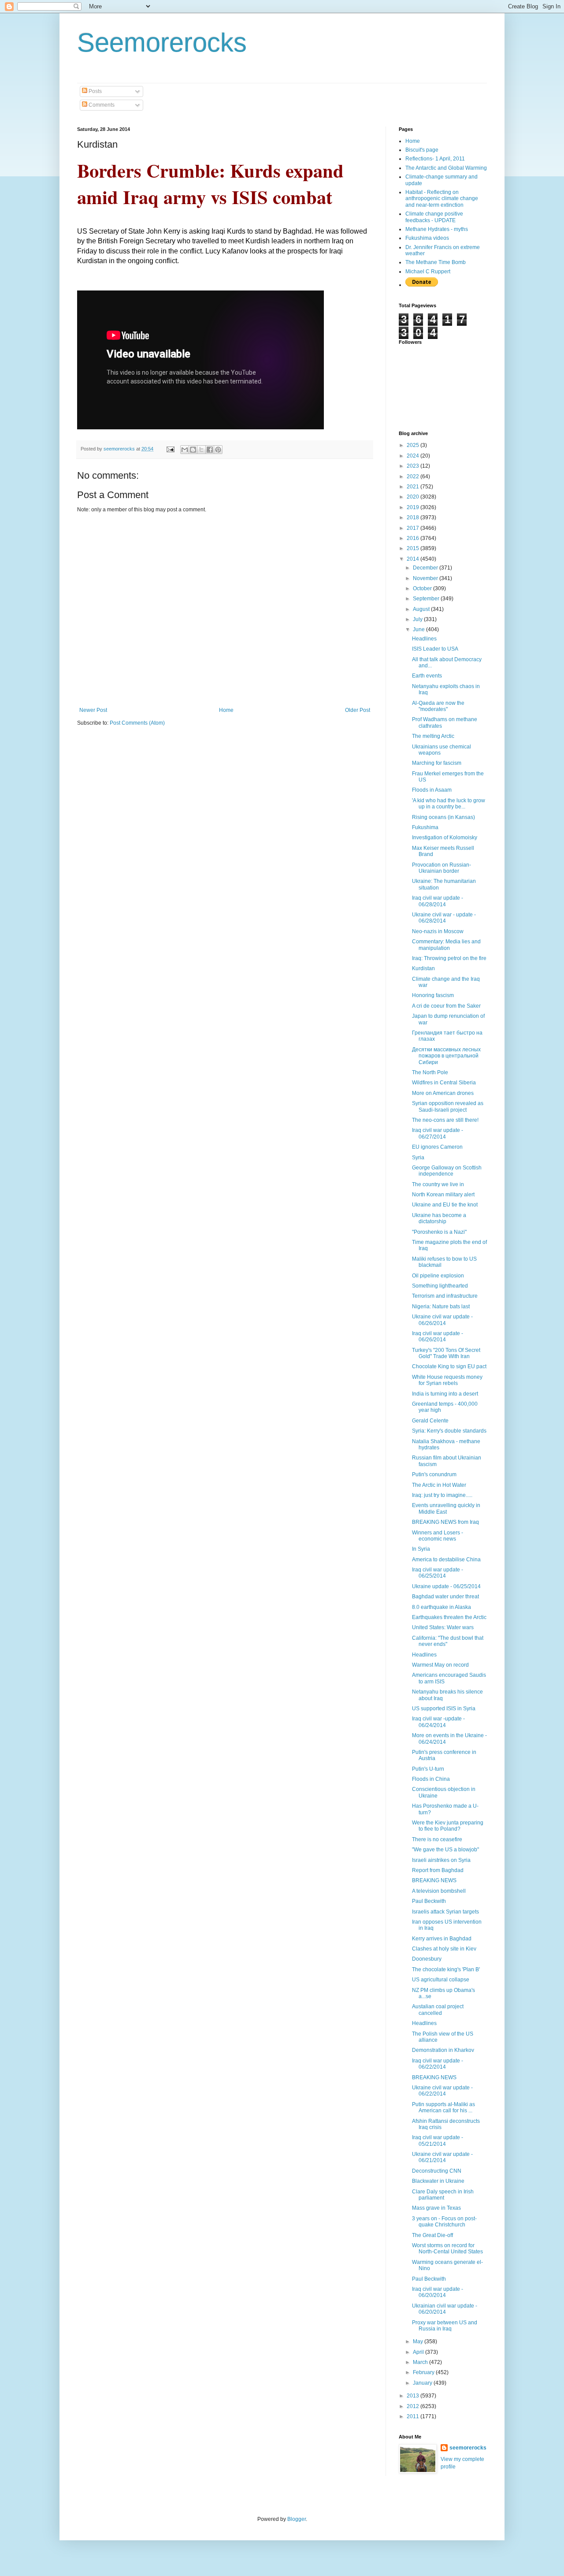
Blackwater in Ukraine (438, 2181)
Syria (418, 1158)
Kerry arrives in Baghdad (442, 1939)
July (418, 619)
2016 (414, 538)
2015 (414, 548)
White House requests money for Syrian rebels (447, 1380)
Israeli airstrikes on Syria (441, 1860)
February (424, 2372)
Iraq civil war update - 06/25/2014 (438, 1573)
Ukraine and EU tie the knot (445, 1205)
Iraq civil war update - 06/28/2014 (438, 901)
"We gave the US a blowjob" (445, 1850)
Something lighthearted (440, 1286)
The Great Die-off (432, 2235)
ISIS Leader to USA (435, 649)
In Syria (421, 1549)
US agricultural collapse (441, 1980)
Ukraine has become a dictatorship (439, 1218)
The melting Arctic (433, 736)
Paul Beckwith (429, 1901)
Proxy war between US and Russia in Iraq (445, 2326)
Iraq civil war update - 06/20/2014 (438, 2292)
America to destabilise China (446, 1560)
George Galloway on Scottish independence (447, 1171)
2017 (414, 528)
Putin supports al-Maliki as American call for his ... (443, 2107)
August (422, 609)
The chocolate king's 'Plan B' (446, 1969)
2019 (414, 507)
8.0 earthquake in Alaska (442, 1607)
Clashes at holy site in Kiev (444, 1949)
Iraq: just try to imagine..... (442, 1495)
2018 (414, 517)
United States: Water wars (443, 1627)
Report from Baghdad (438, 1870)
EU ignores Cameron (437, 1147)
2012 (414, 2406)
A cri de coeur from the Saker (446, 1006)
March (421, 2362)
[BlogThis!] (193, 450)
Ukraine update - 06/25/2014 (446, 1586)
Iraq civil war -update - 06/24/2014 (438, 1722)
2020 (414, 497)
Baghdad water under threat (445, 1597)
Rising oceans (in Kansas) (443, 817)
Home (226, 710)
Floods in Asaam (432, 790)
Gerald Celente (430, 1421)
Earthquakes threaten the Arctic (449, 1617)
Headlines (424, 639)
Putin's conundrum (434, 1474)
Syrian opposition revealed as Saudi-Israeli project (448, 1106)
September (427, 599)
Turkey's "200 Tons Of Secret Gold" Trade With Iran (446, 1353)
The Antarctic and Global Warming (446, 168)
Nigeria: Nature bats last (441, 1307)
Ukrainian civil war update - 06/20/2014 (445, 2309)
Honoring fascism (433, 995)
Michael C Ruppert (428, 272)
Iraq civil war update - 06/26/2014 (438, 1336)
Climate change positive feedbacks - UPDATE (434, 217)
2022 (414, 476)
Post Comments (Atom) (137, 723)
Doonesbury (427, 1959)
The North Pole (430, 1072)
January (423, 2383)
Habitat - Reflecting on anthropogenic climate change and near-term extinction (442, 199)
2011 (414, 2416)
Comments (101, 105)
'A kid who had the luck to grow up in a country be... (449, 804)
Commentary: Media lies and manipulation (446, 945)
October (423, 588)
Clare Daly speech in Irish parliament (443, 2195)
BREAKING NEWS (434, 1880)
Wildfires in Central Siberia (444, 1083)
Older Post (358, 710)
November (426, 578)
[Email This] (185, 450)
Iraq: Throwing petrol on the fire (449, 958)
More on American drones (443, 1093)
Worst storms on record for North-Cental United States (447, 2248)
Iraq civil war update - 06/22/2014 (438, 2064)
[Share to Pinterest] (218, 450)
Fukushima (425, 827)
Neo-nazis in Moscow (438, 931)
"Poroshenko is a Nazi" (439, 1232)
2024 (414, 456)
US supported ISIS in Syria (444, 1709)
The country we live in (438, 1184)
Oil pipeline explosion (438, 1276)
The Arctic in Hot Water (439, 1485)
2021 (414, 487)
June (419, 629)
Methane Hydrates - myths (437, 229)
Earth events (427, 676)
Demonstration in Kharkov (443, 2050)
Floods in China (431, 1779)
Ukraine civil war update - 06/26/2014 (442, 1320)
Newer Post (93, 710)
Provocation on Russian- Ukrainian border (442, 868)
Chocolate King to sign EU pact (449, 1366)
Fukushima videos (427, 238)
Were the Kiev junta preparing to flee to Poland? (448, 1826)
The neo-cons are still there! (445, 1120)
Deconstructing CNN (437, 2171)
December (426, 568)
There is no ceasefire (437, 1839)
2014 (414, 559)
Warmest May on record (440, 1665)
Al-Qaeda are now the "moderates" (438, 706)
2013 (414, 2396)
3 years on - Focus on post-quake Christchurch (444, 2222)
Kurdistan (423, 968)
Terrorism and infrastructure (445, 1296)
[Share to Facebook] (210, 450)
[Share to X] (201, 450)
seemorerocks (468, 2448)
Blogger (297, 2519)
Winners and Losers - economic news (438, 1536)
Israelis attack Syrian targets (445, 1912)
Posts (95, 91)
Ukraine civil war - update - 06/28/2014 (444, 918)
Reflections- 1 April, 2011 (435, 159)
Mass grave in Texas (436, 2208)
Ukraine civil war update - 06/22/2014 (442, 2091)
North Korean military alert (443, 1195)
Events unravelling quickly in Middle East (446, 1508)
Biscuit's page (422, 150)
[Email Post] (170, 449)
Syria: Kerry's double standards (449, 1431)
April (419, 2352)
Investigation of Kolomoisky (445, 838)
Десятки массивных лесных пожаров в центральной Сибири (446, 1056)
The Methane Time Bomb (436, 262)
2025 (414, 445)
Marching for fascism (437, 763)
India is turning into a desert (445, 1394)
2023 (414, 466)
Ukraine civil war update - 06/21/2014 (442, 2157)
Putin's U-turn (428, 1769)
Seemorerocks (162, 43)
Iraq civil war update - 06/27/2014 (438, 1133)
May (419, 2341)
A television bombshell (439, 1891)
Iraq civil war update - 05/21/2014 (438, 2140)
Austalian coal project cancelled (438, 2010)
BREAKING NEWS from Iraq (445, 1522)
